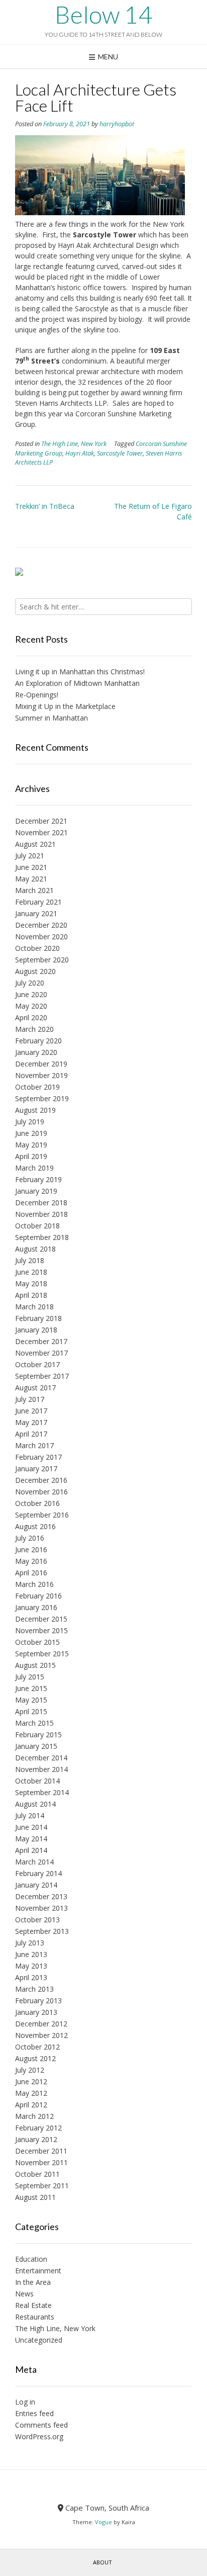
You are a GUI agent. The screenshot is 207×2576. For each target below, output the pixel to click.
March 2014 (34, 1862)
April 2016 (31, 1573)
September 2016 (42, 1515)
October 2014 (37, 1781)
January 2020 (36, 1052)
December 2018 (41, 1203)
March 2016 (34, 1584)
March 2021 (34, 890)
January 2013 (36, 2012)
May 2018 (31, 1283)
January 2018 (36, 1330)
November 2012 (41, 2035)
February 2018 (38, 1318)
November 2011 (41, 2162)
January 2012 (36, 2139)
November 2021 (41, 832)
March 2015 (34, 1723)
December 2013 (41, 1896)
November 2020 (41, 937)
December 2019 (41, 1064)
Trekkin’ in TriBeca (45, 506)
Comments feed (41, 2425)
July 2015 (30, 1677)
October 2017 (37, 1364)
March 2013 (34, 1989)
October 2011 (37, 2174)
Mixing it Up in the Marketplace (65, 706)
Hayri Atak (80, 453)
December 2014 (41, 1758)
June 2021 (31, 867)
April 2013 (31, 1977)
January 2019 (36, 1191)
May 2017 (31, 1422)
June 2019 (31, 1133)
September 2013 (42, 1931)
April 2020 (31, 1017)
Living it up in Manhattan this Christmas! (80, 672)
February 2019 (38, 1179)
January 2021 (36, 913)
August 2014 (35, 1804)
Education (31, 2259)
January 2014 (36, 1885)
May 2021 (31, 879)
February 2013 (38, 2001)
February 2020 (38, 1041)
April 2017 (31, 1434)
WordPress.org (39, 2436)
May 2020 (31, 1006)
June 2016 (31, 1549)
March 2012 (34, 2116)
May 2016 (31, 1561)
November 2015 (41, 1630)
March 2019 (34, 1168)
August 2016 (35, 1526)
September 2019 (42, 1098)
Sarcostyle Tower (120, 453)
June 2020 (31, 994)
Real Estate (33, 2305)
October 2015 (37, 1642)
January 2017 (36, 1469)
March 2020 (34, 1029)
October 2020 (37, 948)
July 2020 (30, 983)
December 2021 (41, 821)
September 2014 (42, 1792)
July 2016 (30, 1538)
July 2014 (30, 1815)
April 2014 (31, 1850)
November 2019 (41, 1075)
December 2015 (41, 1619)
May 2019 (31, 1145)
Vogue (103, 2522)
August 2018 (35, 1249)
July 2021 (30, 856)
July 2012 (30, 2070)
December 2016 (41, 1480)
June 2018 (31, 1272)
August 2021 (35, 844)
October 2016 (37, 1503)
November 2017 (41, 1353)
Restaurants (35, 2317)
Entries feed (34, 2413)
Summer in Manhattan (51, 718)
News (24, 2294)
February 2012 (38, 2128)
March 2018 (34, 1307)
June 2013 (31, 1954)
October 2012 (37, 2047)
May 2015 (31, 1700)
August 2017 (35, 1388)
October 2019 (37, 1087)
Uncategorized (39, 2340)
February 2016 (38, 1596)
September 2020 (42, 960)
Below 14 (103, 15)
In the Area (33, 2282)
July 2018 (30, 1260)
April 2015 (31, 1711)
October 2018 (37, 1226)
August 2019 (35, 1110)
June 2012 (31, 2081)
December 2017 (41, 1341)
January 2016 (36, 1607)
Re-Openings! (37, 695)
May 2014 (31, 1839)
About (102, 2562)
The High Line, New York (74, 444)
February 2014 (38, 1873)
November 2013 (41, 1908)
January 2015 (36, 1746)
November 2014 (41, 1769)
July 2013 (30, 1943)
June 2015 (31, 1688)
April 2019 (31, 1156)
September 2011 (42, 2186)
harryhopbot (117, 124)
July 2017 (30, 1399)
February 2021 (38, 902)
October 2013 (37, 1920)
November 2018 (41, 1214)
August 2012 (35, 2058)
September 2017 (42, 1376)
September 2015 (42, 1654)
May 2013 (31, 1966)
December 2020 (41, 925)
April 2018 (31, 1295)
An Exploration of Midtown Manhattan (77, 683)
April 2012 (31, 2105)
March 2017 (34, 1445)
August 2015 (35, 1665)
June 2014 (31, 1827)
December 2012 (41, 2024)
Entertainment (38, 2271)
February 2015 (38, 1735)
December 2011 (41, 2151)
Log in (25, 2402)
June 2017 (31, 1411)
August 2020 (35, 971)
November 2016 (41, 1492)
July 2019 (30, 1122)
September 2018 (42, 1237)
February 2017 (38, 1457)
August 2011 (35, 2197)
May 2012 (31, 2093)
